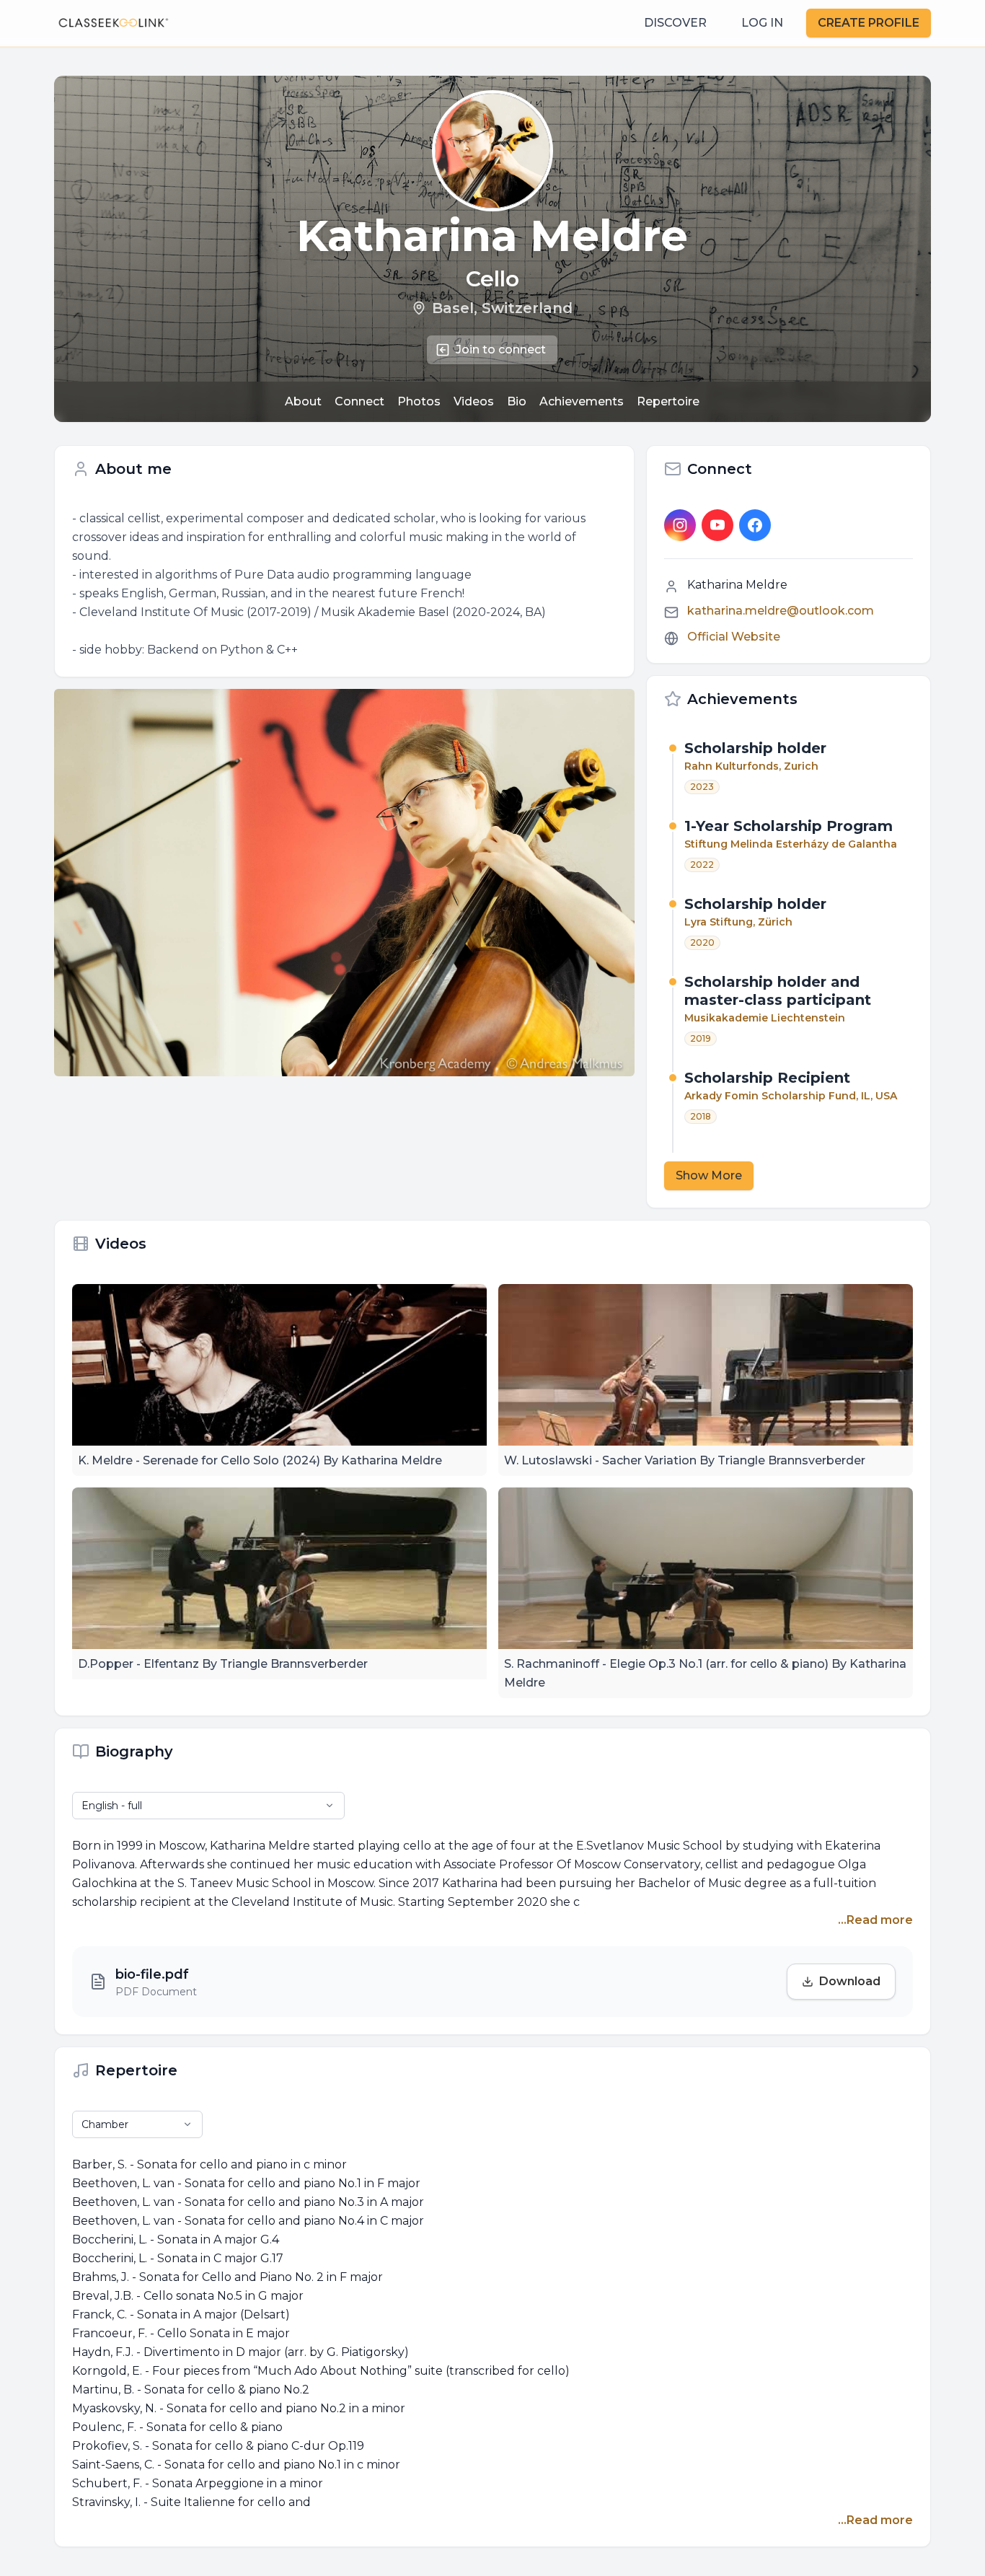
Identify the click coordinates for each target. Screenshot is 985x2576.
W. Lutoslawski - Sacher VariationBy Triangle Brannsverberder (685, 1460)
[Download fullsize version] (617, 706)
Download (850, 1981)
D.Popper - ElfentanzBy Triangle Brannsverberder (223, 1664)
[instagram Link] (680, 525)
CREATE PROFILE (869, 23)
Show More (709, 1175)
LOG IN (762, 23)
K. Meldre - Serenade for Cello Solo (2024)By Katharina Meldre (260, 1460)
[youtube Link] (717, 525)
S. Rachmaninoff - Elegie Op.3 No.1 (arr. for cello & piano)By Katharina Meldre (705, 1673)
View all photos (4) (353, 897)
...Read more (875, 1920)
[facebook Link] (755, 525)
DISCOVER (675, 23)
